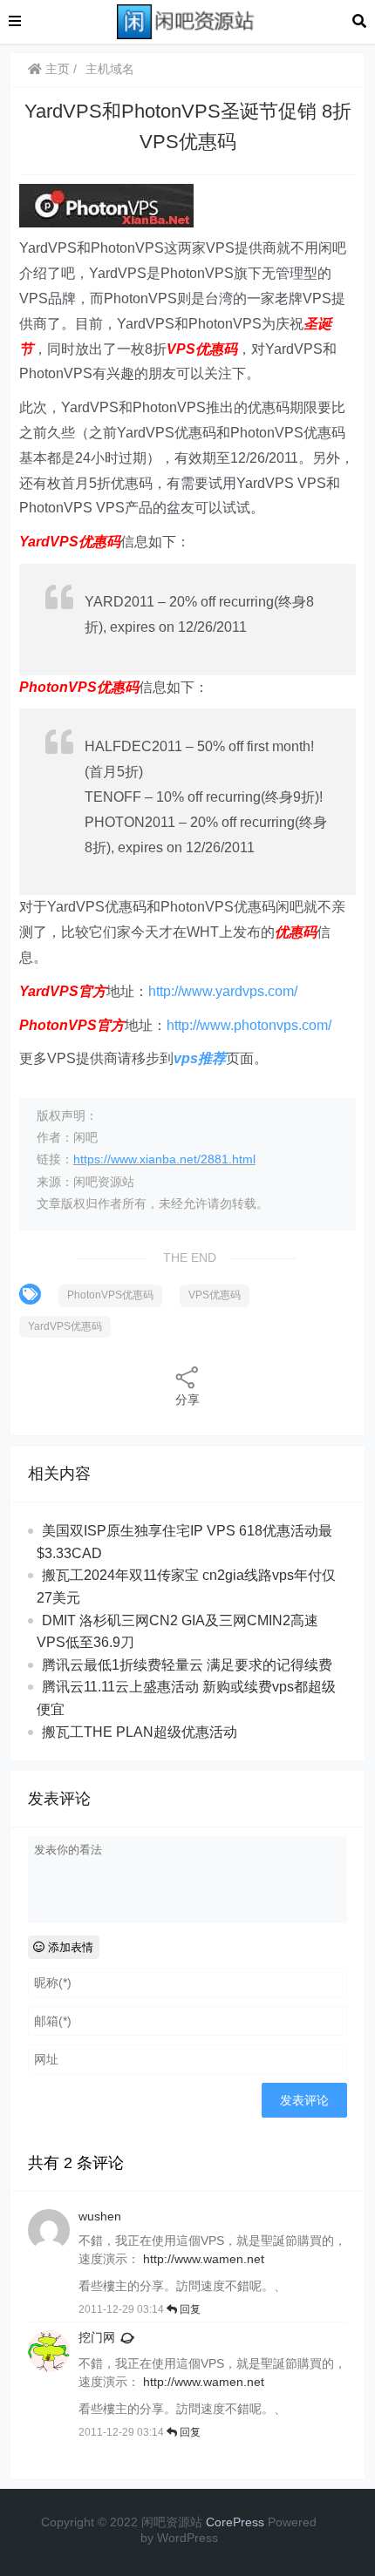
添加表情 (69, 1947)
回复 (189, 2309)
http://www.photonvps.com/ (249, 1025)
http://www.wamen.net (204, 2259)
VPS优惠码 (215, 1295)
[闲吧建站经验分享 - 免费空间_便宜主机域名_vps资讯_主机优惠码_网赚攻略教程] (187, 20)
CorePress (235, 2522)
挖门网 (97, 2337)
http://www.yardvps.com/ (223, 991)
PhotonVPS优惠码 (110, 1295)
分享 (187, 1400)
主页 (56, 69)
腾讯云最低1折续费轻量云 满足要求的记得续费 (187, 1665)
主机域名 (110, 69)
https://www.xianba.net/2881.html (164, 1159)
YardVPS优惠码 (65, 1326)
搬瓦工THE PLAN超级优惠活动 (140, 1732)
